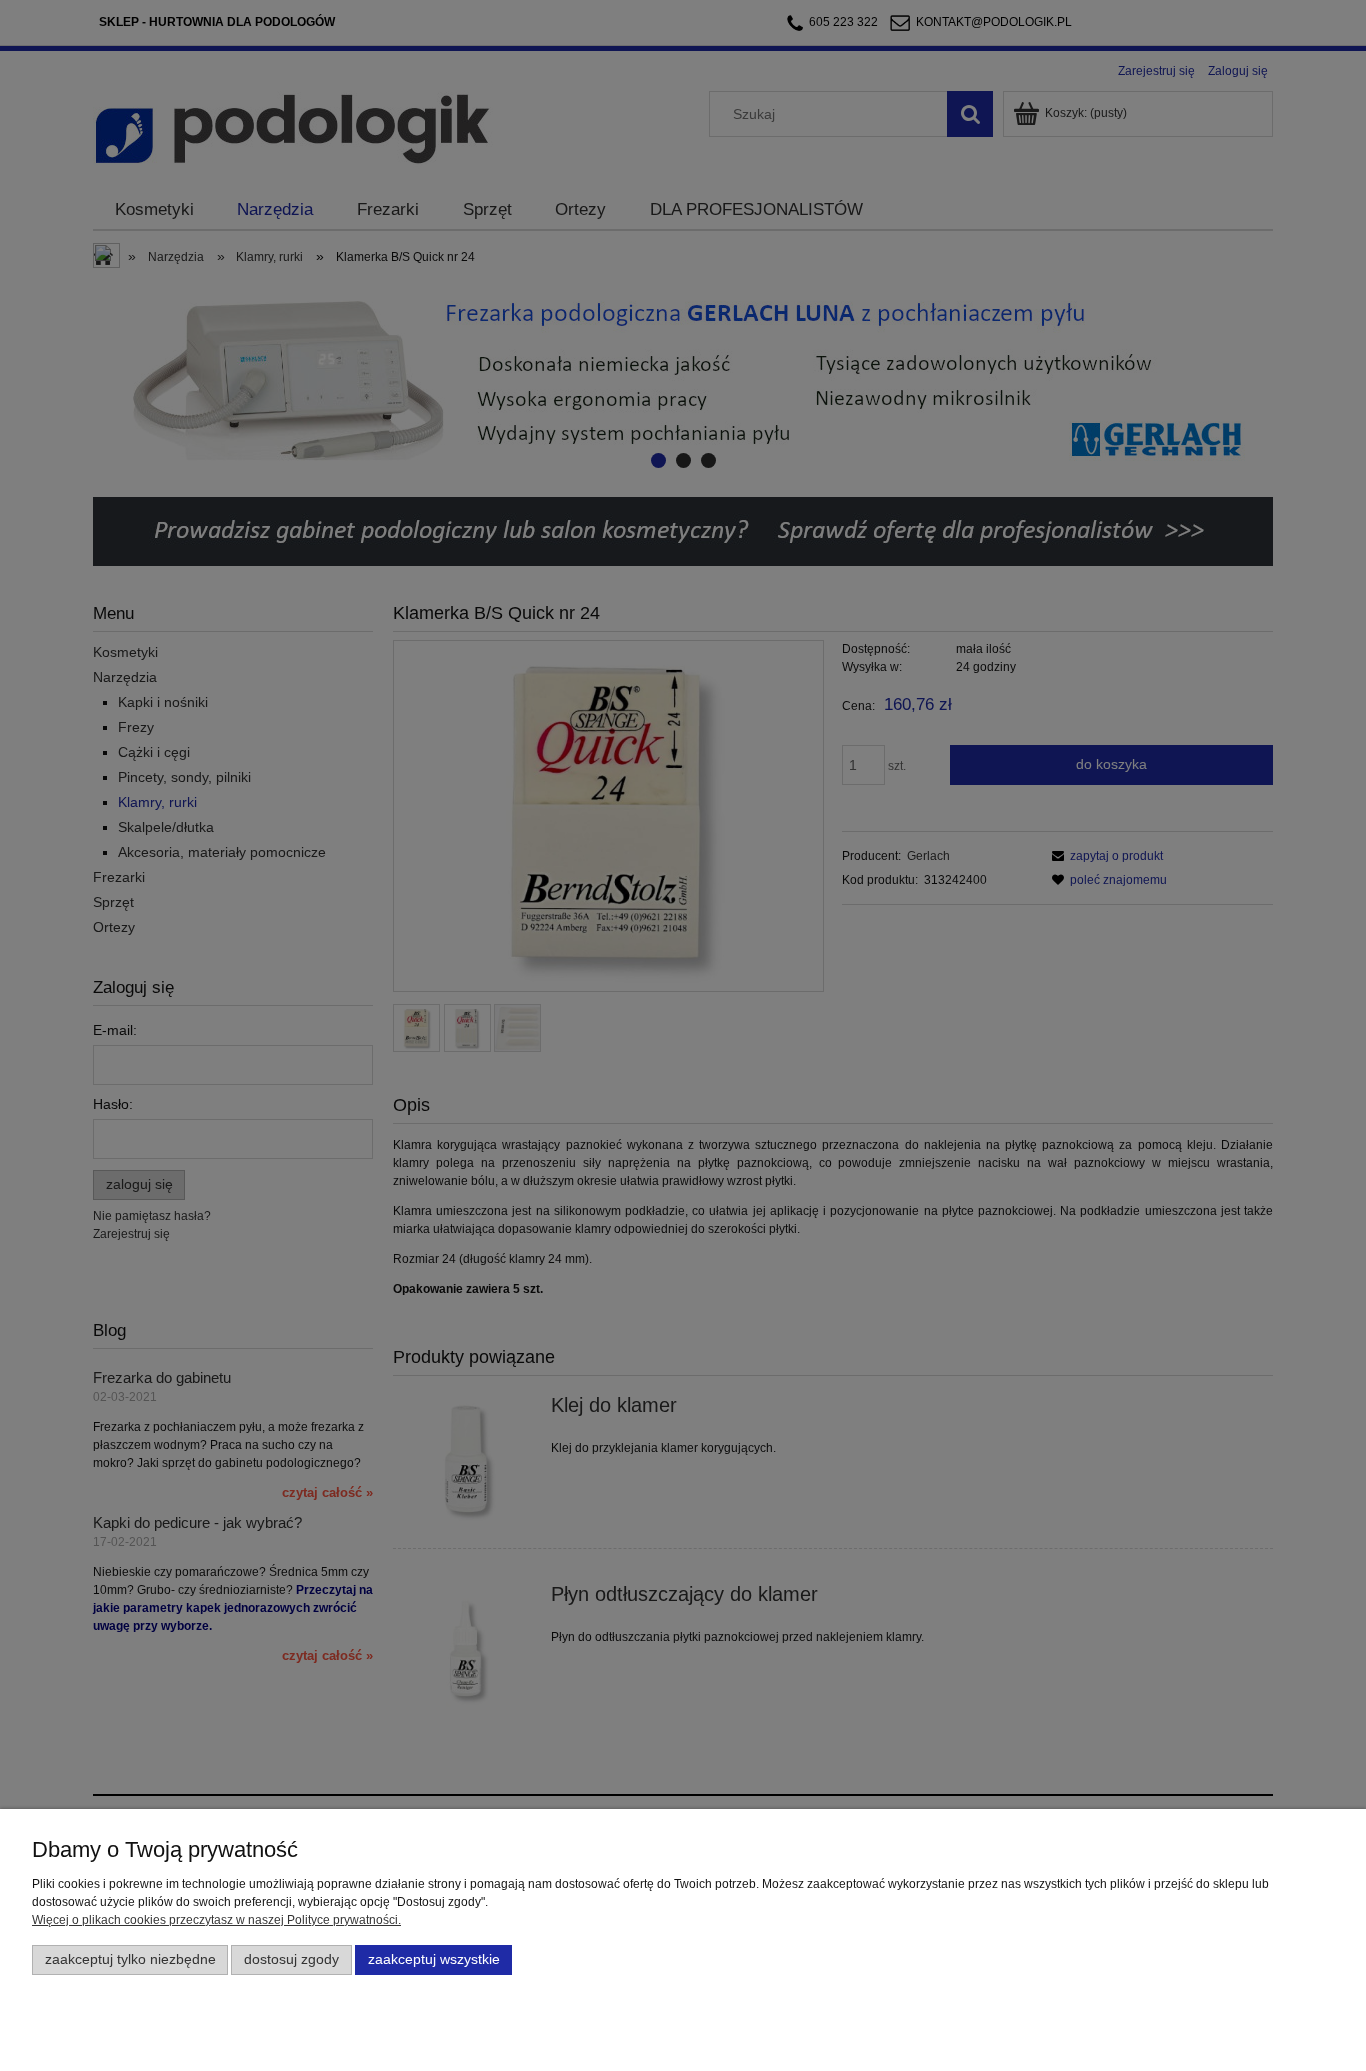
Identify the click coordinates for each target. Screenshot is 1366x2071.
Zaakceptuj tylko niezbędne (130, 1959)
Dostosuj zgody (291, 1959)
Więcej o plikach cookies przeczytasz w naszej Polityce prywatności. (216, 1920)
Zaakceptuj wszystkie (434, 1959)
